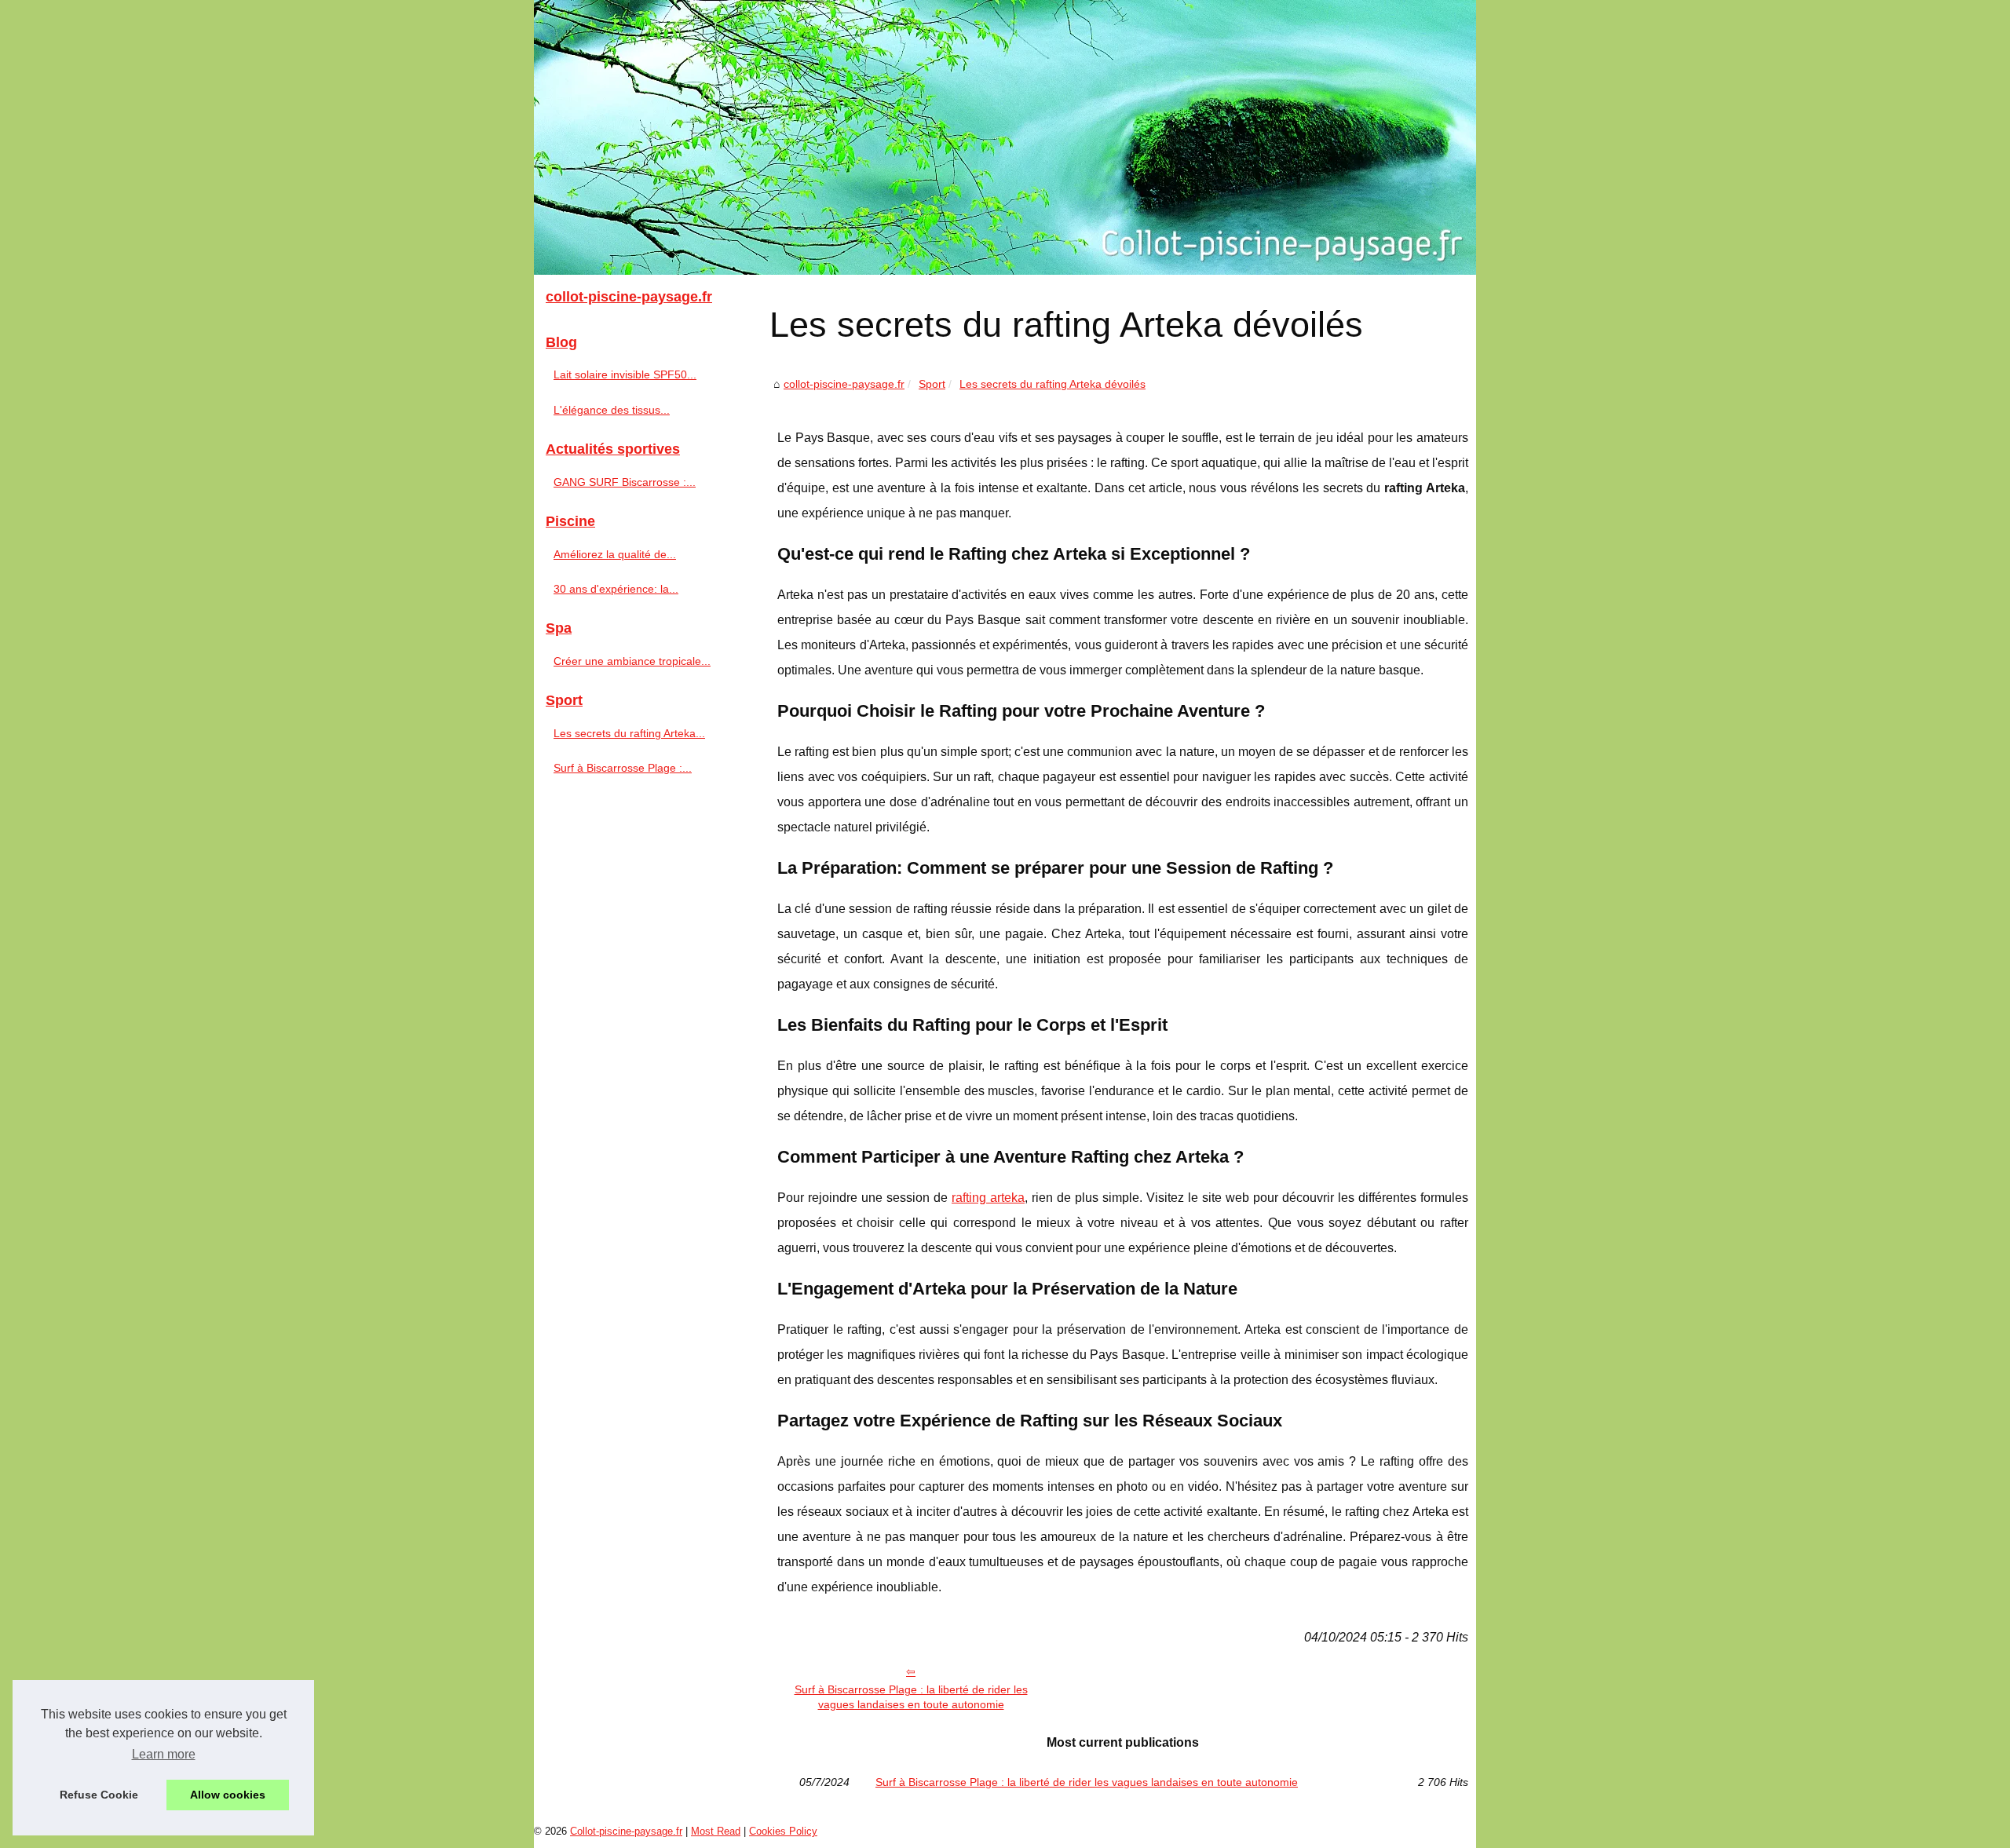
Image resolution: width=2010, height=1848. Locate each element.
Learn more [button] (164, 1754)
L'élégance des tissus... (612, 410)
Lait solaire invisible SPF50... (625, 374)
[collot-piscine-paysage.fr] (1005, 137)
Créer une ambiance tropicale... (632, 661)
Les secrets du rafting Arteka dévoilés (1053, 384)
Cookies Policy (783, 1831)
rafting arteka (988, 1198)
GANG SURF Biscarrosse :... (625, 482)
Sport (932, 384)
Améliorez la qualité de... (615, 554)
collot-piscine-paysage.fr (844, 384)
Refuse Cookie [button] (99, 1795)
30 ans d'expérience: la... (616, 589)
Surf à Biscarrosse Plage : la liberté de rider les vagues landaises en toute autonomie (911, 1697)
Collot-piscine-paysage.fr (626, 1831)
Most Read (716, 1831)
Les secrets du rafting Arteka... (629, 733)
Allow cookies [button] (228, 1795)
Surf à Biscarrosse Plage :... (623, 768)
